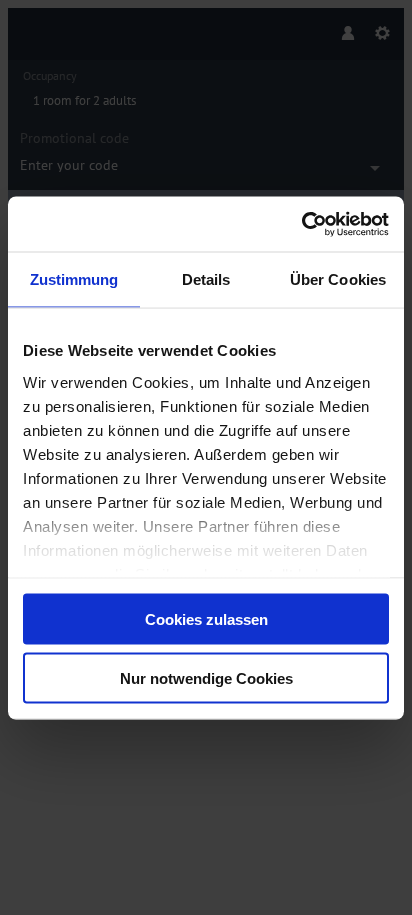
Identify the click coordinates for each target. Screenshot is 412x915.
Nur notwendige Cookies (206, 677)
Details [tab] (206, 279)
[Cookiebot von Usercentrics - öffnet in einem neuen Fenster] (301, 224)
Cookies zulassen (206, 619)
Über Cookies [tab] (338, 279)
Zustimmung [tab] (74, 279)
